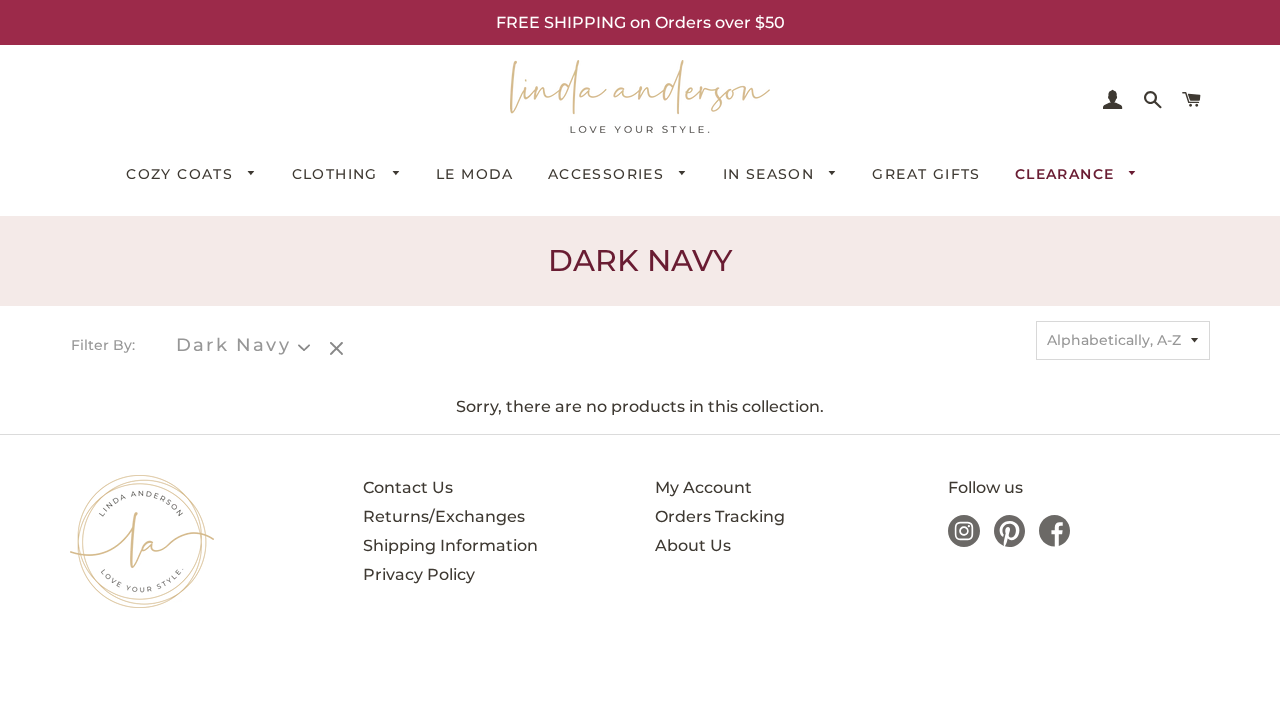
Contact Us (408, 487)
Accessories (609, 174)
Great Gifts (926, 174)
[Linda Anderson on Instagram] (964, 541)
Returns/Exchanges (444, 516)
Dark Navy (233, 345)
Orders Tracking (720, 516)
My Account (703, 487)
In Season (771, 174)
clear (339, 350)
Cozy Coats (182, 174)
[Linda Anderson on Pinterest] (1009, 541)
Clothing (338, 174)
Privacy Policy (419, 574)
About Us (693, 545)
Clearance (1067, 174)
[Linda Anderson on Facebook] (1054, 541)
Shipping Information (450, 545)
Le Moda (475, 174)
